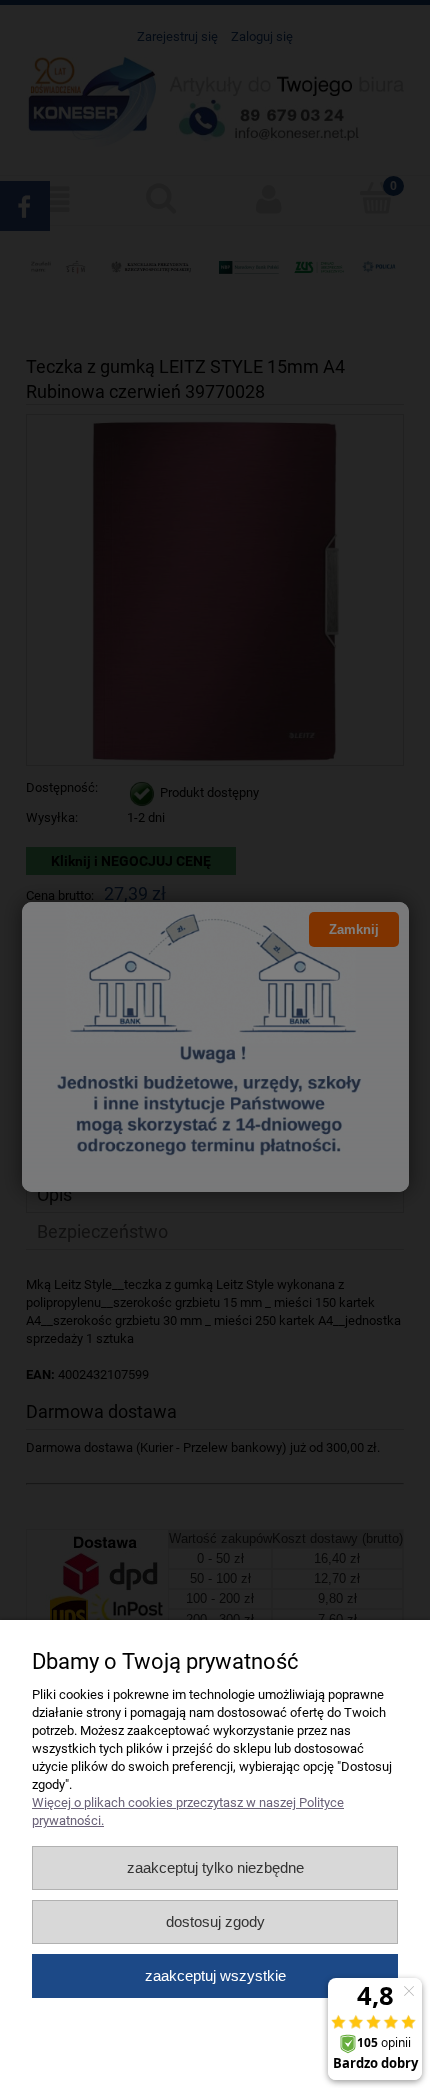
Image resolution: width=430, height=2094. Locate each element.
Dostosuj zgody (215, 1921)
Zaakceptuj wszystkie (215, 1975)
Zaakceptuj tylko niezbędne (215, 1867)
